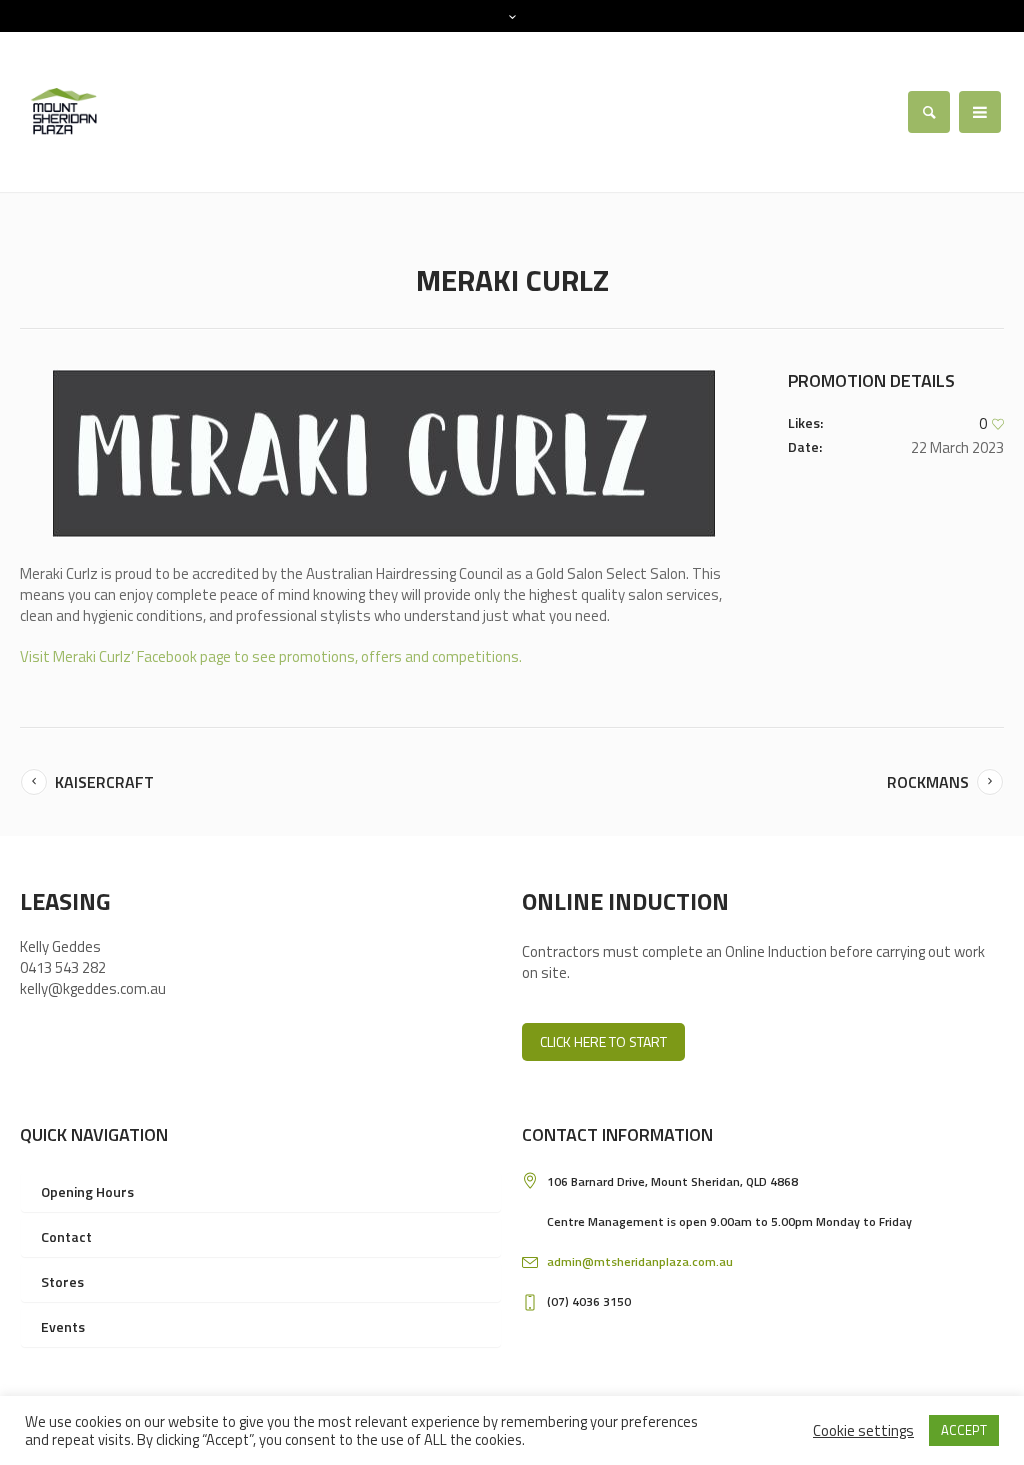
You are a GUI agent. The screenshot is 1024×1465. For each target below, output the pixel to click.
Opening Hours (87, 1191)
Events (63, 1326)
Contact (66, 1236)
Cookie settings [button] (863, 1430)
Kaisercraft (104, 782)
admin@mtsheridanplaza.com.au (640, 1261)
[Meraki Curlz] (384, 453)
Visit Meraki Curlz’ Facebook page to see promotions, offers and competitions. (271, 656)
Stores (62, 1281)
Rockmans (928, 782)
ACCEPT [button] (964, 1430)
